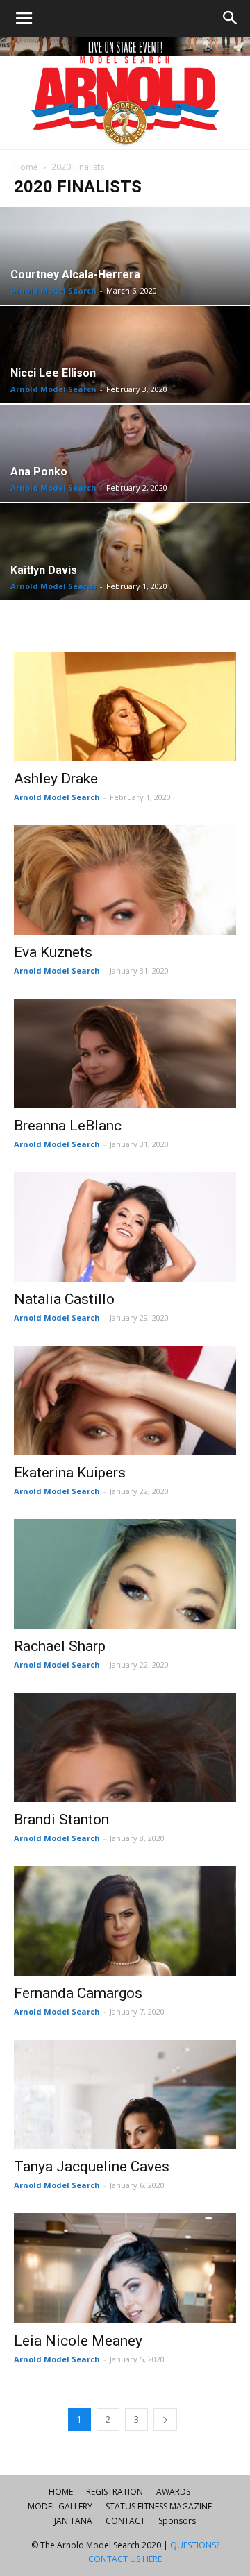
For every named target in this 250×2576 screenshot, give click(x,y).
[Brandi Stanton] (125, 1747)
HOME (61, 2492)
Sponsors (177, 2521)
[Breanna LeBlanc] (125, 1053)
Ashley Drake (56, 779)
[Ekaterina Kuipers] (125, 1400)
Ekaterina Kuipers (70, 1473)
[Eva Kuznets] (125, 880)
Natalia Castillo (64, 1299)
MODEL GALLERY (60, 2506)
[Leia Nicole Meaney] (125, 2268)
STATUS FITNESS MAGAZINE (159, 2506)
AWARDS (173, 2492)
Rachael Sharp (60, 1646)
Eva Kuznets (53, 952)
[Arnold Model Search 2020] (125, 93)
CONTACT (125, 2521)
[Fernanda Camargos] (125, 1921)
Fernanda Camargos (78, 1993)
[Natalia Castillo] (125, 1227)
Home (26, 167)
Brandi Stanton (61, 1820)
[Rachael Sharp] (125, 1574)
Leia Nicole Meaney (78, 2341)
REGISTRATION (115, 2492)
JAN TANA (73, 2521)
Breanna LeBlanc (68, 1126)
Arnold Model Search (53, 290)
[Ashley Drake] (125, 706)
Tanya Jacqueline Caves (92, 2167)
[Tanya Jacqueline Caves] (125, 2094)
